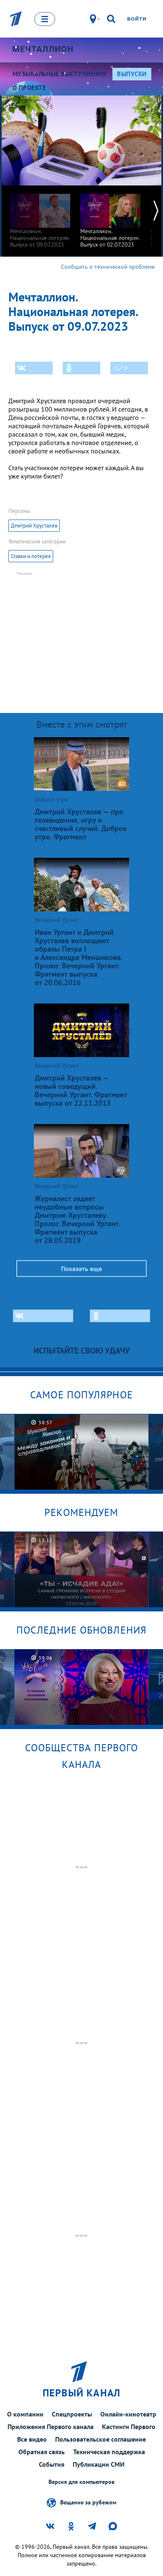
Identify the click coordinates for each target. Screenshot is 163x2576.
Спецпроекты (72, 2414)
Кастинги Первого (129, 2427)
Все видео (32, 2439)
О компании (25, 2414)
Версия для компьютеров (81, 2482)
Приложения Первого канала (51, 2427)
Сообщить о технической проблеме (108, 267)
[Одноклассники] (81, 368)
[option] (40, 217)
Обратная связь (42, 2452)
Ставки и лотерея (31, 556)
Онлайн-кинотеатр (128, 2414)
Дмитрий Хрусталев (34, 526)
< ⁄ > (121, 368)
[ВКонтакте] (34, 368)
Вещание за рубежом (88, 2502)
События (52, 2464)
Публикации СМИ (99, 2464)
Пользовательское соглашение (101, 2439)
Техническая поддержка (109, 2452)
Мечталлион (43, 49)
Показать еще (81, 1269)
